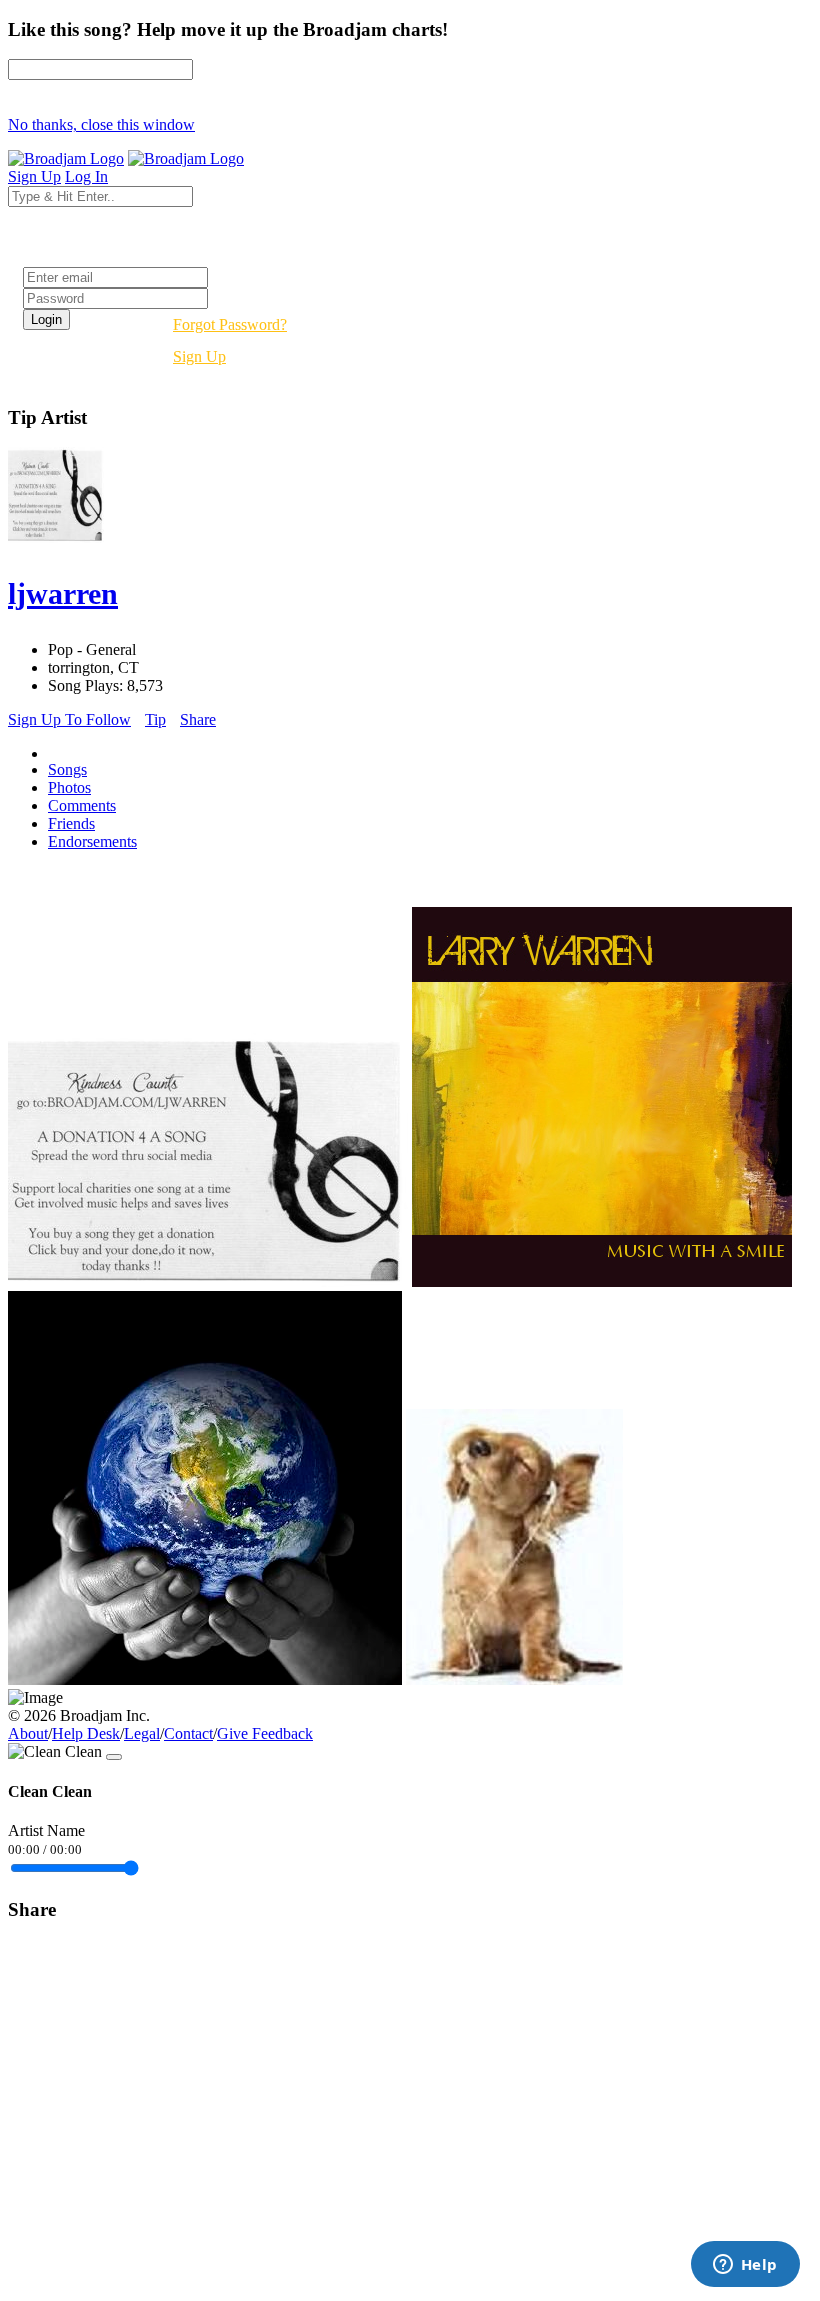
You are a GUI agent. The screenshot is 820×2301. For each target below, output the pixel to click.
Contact (188, 1733)
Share (198, 719)
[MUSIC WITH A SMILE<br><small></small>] (602, 1281)
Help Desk (86, 1733)
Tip (155, 719)
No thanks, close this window (101, 124)
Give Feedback (265, 1733)
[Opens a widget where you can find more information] (745, 2266)
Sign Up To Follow (69, 719)
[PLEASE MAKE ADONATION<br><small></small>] (208, 1281)
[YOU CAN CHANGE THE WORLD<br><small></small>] (205, 1679)
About (28, 1733)
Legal (142, 1733)
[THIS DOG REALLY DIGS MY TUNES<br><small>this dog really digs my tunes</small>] (514, 1679)
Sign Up (199, 356)
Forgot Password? (230, 324)
